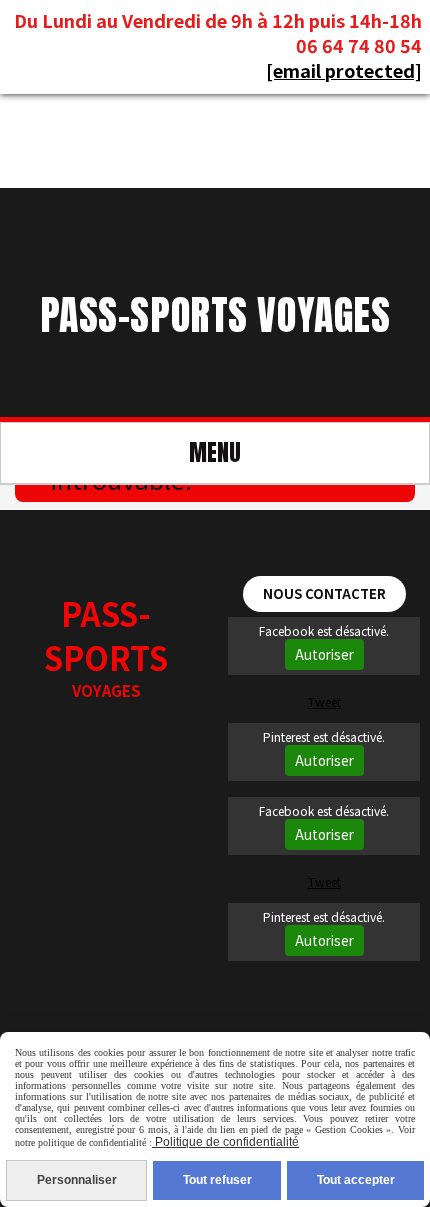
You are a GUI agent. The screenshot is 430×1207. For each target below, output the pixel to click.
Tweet (324, 701)
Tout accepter (356, 1180)
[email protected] (344, 70)
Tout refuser (217, 1180)
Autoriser (324, 654)
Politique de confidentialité (225, 1142)
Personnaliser (77, 1180)
